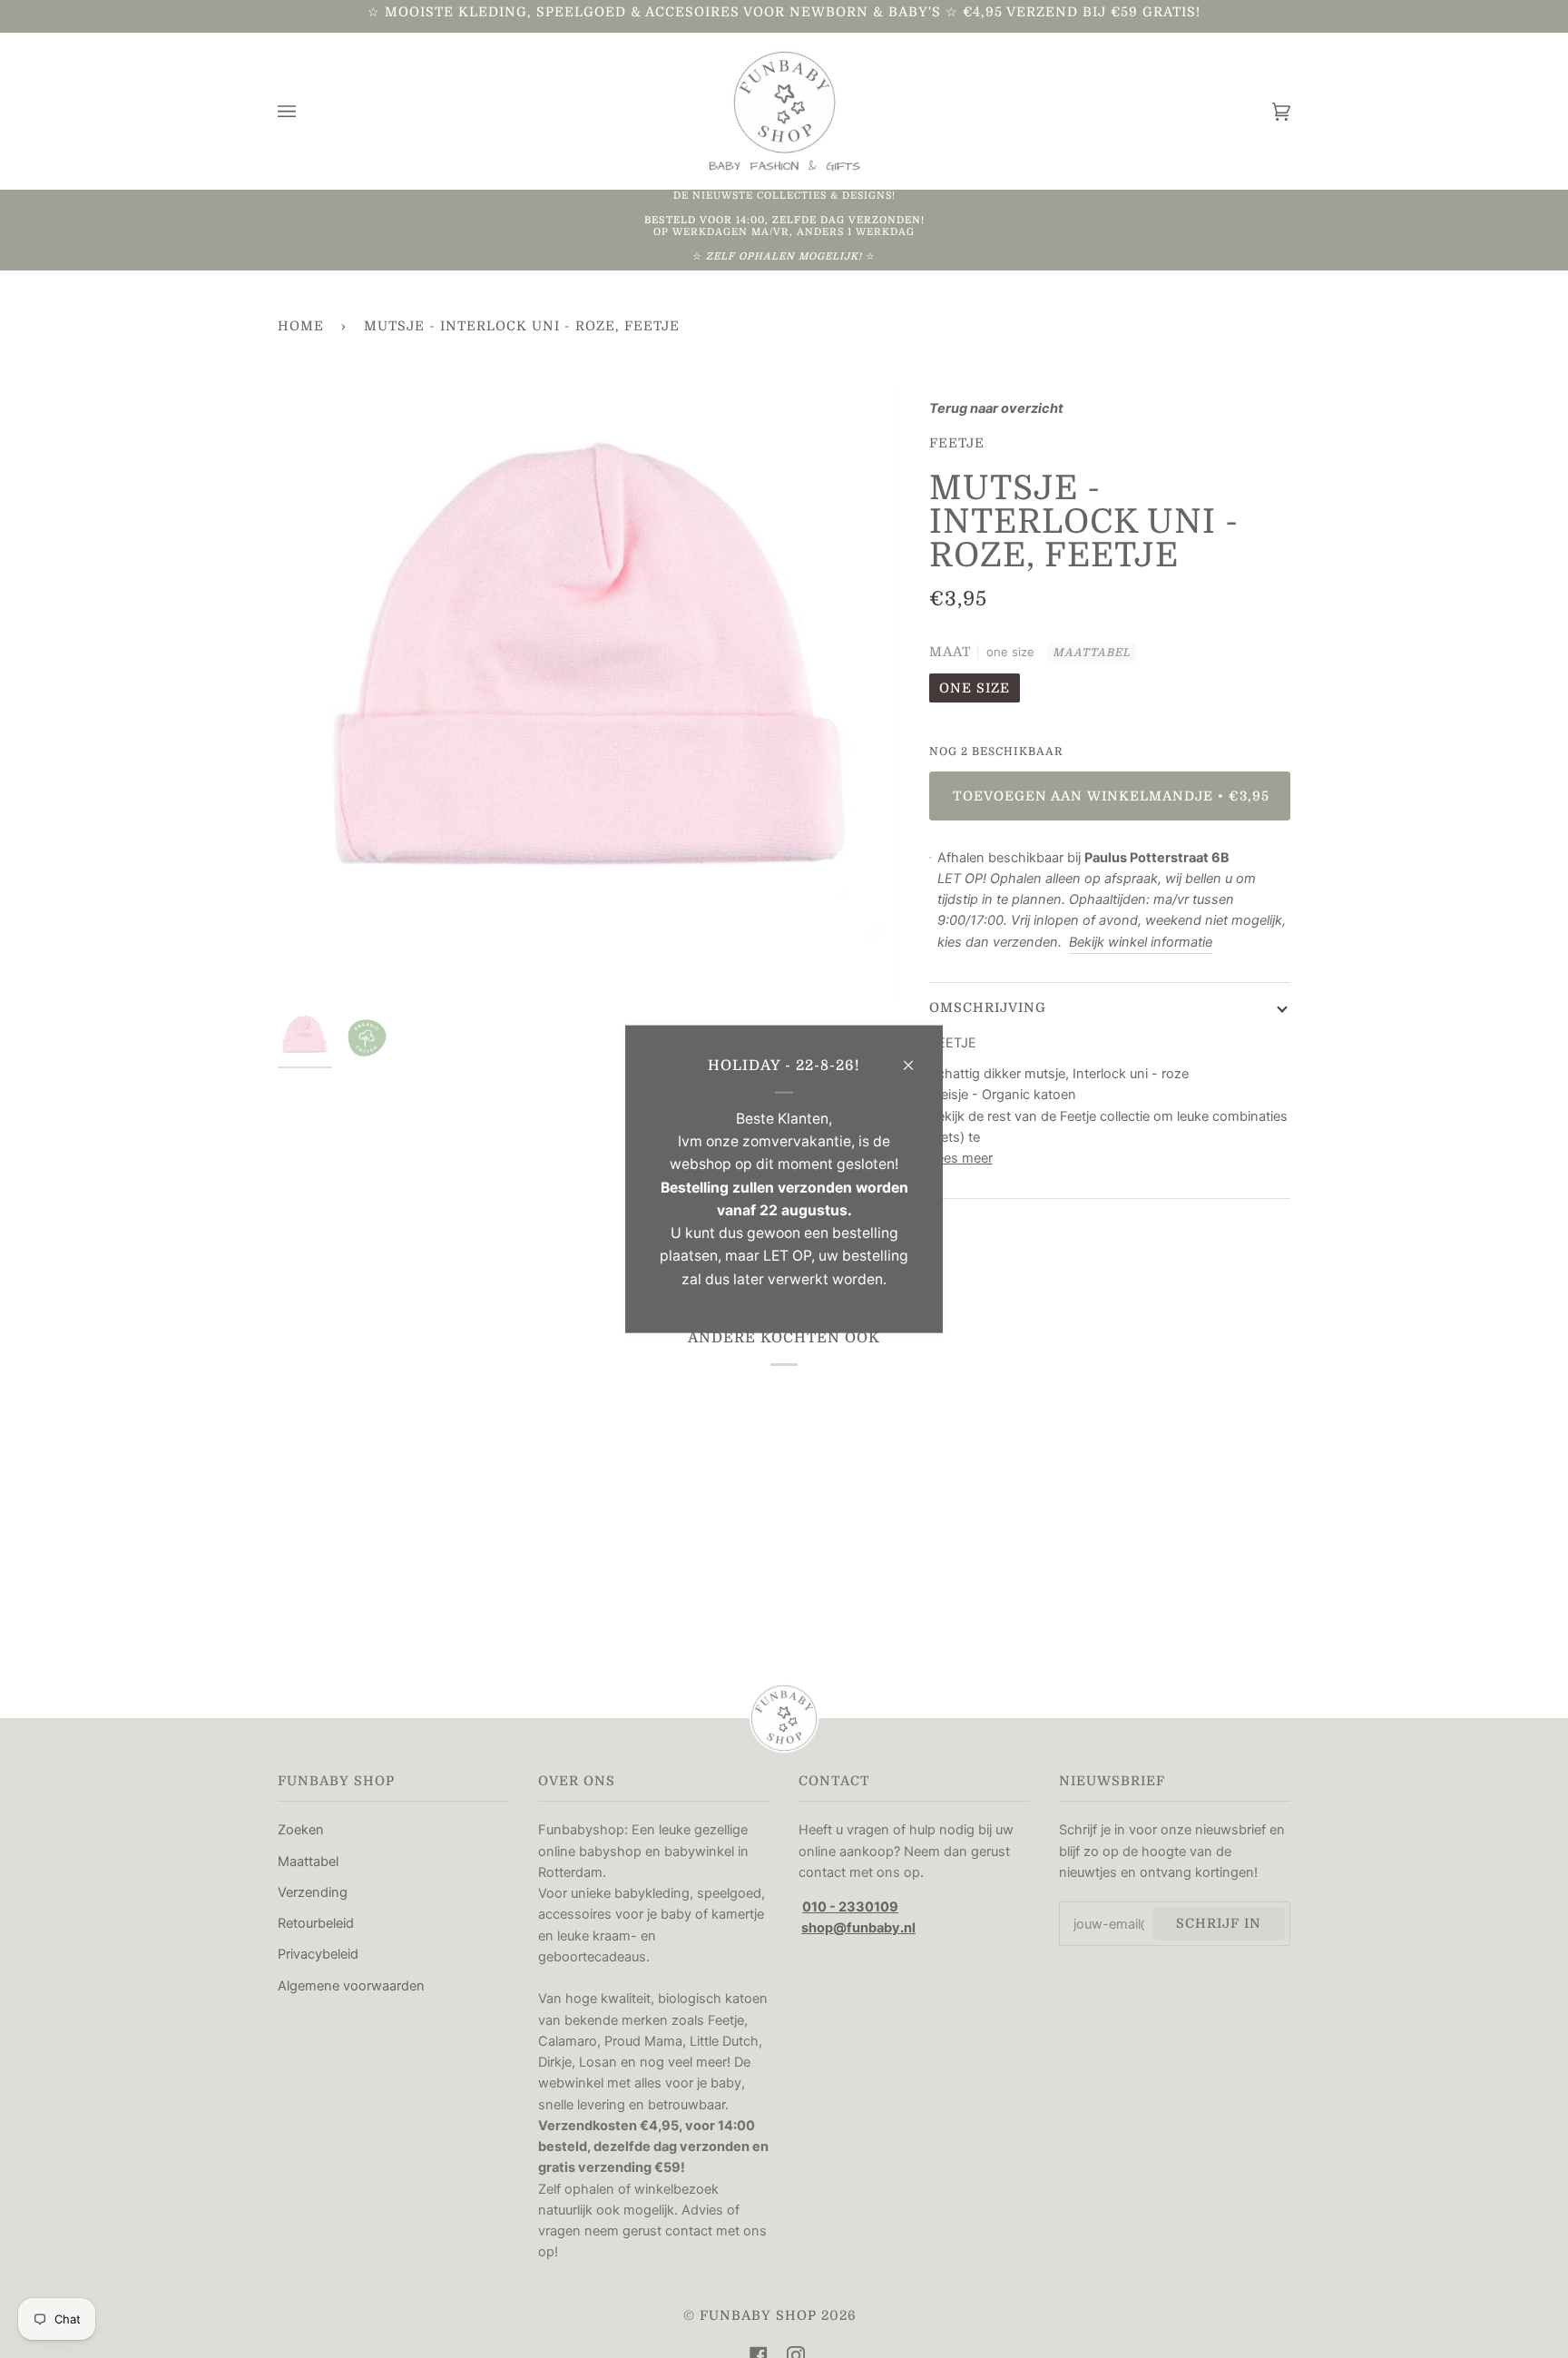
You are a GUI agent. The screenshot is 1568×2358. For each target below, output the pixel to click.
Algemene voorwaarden (351, 1986)
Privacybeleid (318, 1954)
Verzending (313, 1892)
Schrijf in (1219, 1923)
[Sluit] (916, 1057)
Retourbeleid (316, 1923)
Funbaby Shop (758, 2315)
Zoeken (301, 1830)
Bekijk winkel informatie (1141, 942)
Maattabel (1092, 653)
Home (301, 326)
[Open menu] (305, 111)
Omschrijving (988, 1007)
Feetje (957, 443)
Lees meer (961, 1158)
